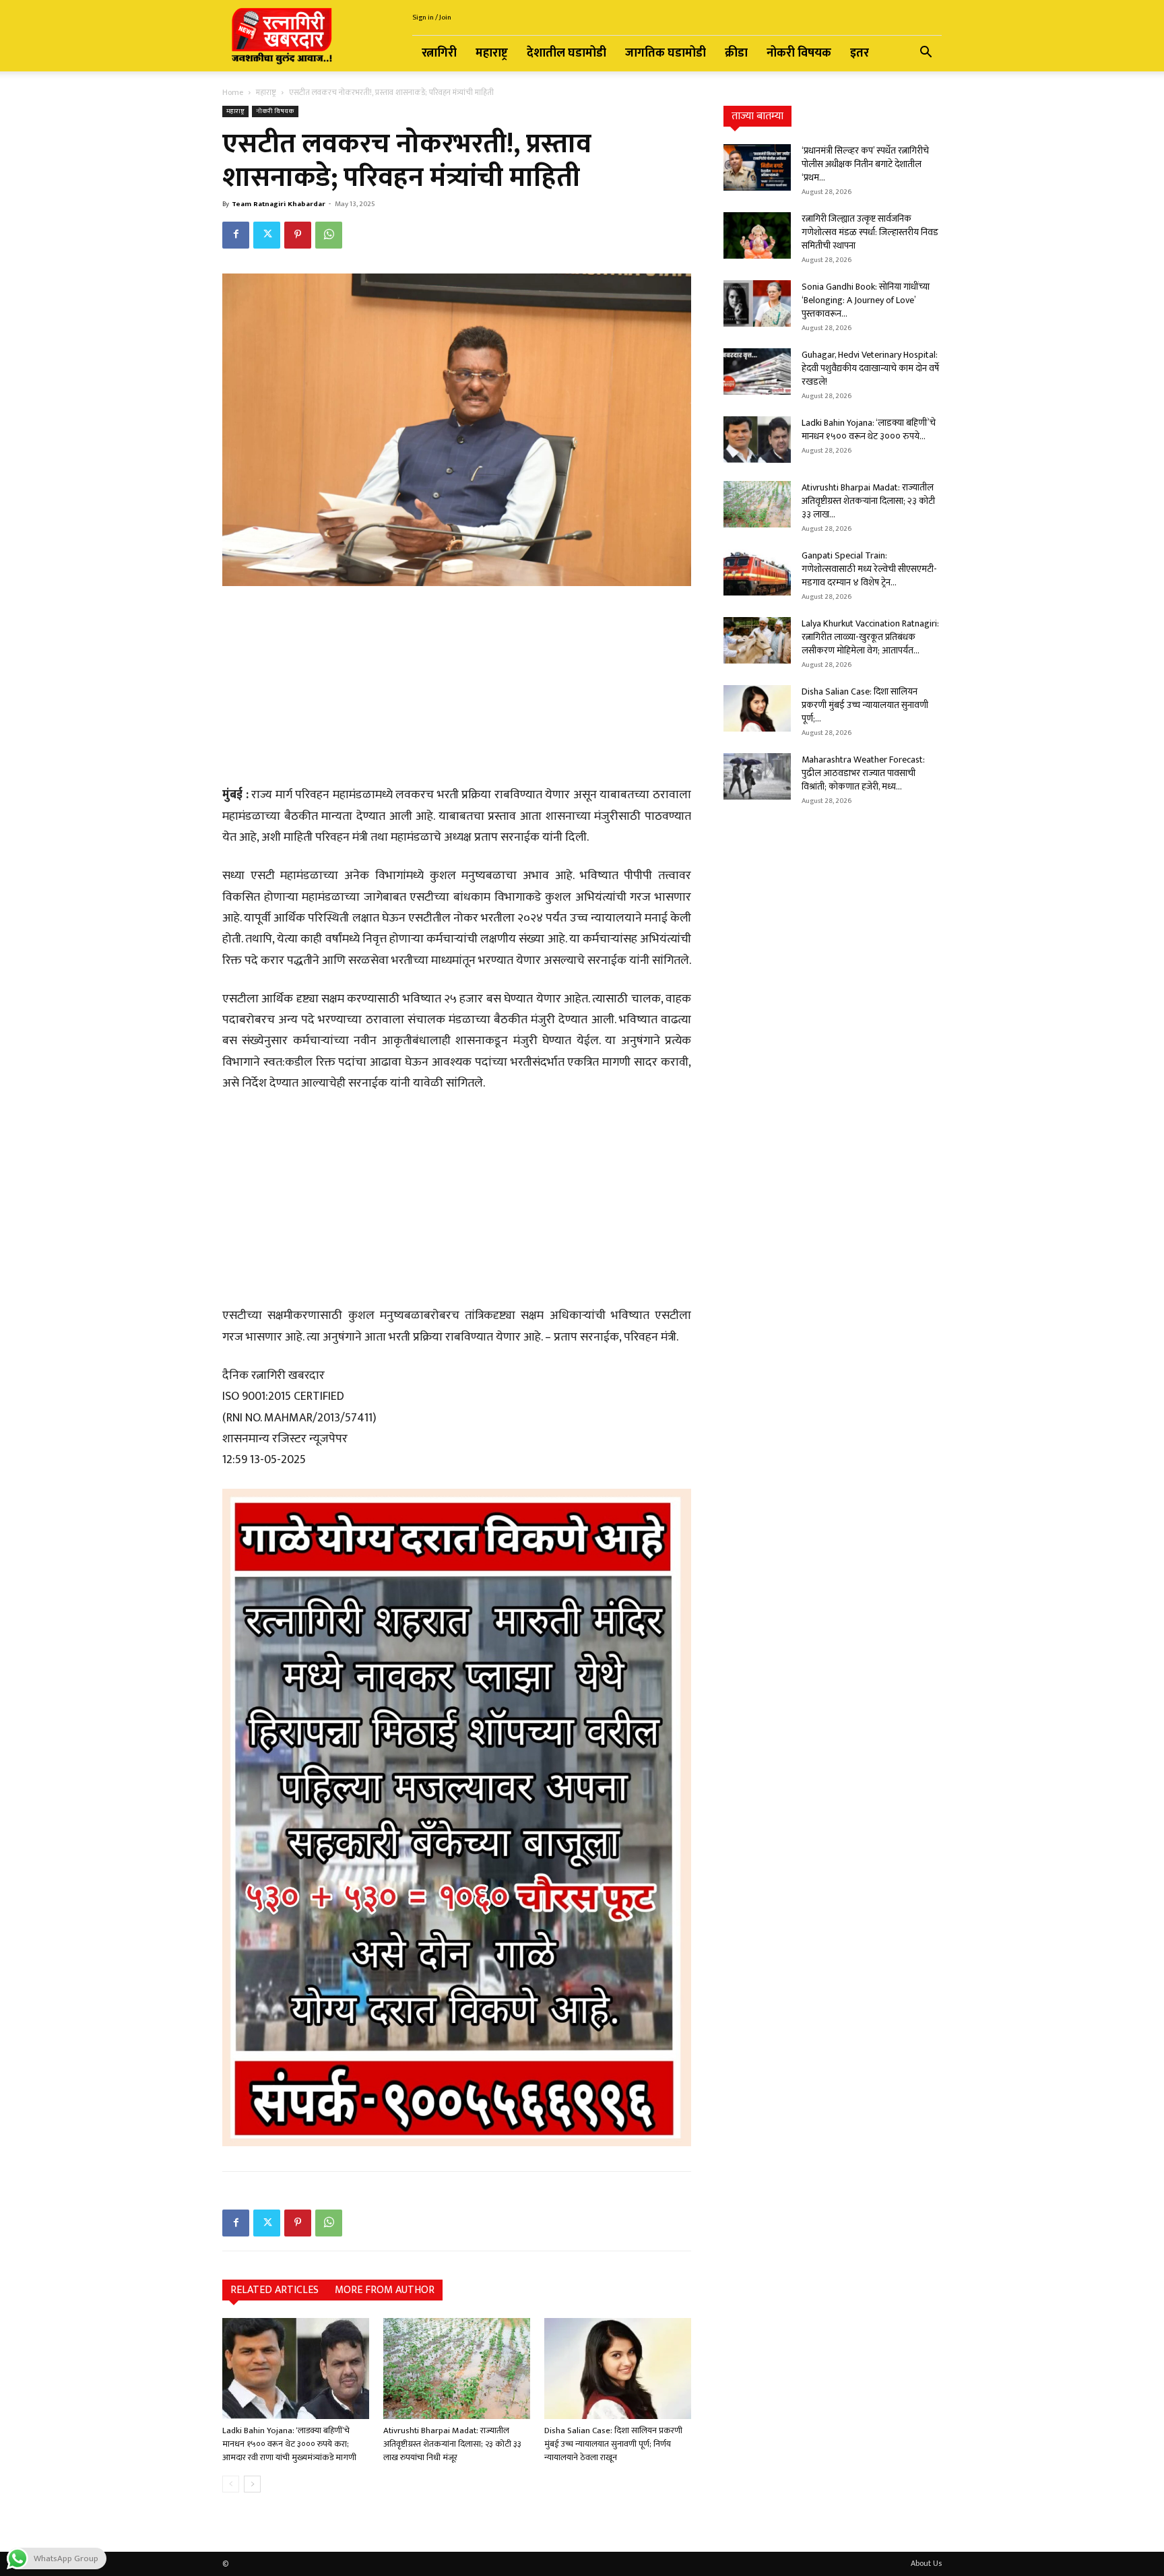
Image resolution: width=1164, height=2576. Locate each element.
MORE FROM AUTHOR (385, 2290)
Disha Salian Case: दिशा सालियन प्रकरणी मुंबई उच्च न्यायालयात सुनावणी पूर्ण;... (865, 705)
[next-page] (252, 2484)
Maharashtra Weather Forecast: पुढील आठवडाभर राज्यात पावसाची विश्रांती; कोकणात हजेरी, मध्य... (863, 773)
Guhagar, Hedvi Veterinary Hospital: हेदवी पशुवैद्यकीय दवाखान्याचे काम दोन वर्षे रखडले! (870, 368)
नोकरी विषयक (799, 53)
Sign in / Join (432, 18)
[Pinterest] (298, 235)
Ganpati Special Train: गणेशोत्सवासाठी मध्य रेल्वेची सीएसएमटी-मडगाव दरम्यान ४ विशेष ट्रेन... (869, 569)
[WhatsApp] (329, 235)
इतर (860, 53)
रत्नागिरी (439, 53)
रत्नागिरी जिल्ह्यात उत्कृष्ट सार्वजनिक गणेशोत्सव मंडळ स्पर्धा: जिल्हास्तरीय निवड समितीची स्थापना (870, 232)
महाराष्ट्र (492, 53)
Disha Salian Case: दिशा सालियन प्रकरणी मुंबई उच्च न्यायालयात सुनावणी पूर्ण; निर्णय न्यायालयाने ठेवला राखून (613, 2444)
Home (233, 92)
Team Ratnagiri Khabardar (279, 204)
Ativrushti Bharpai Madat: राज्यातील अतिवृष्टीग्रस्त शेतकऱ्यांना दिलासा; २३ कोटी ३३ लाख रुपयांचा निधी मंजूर (452, 2444)
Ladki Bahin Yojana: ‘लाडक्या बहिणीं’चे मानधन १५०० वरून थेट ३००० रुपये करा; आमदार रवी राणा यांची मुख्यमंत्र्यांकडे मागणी (289, 2444)
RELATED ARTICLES (274, 2290)
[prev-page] (231, 2484)
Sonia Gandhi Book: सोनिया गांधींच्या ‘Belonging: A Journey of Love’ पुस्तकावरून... (866, 300)
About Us (926, 2563)
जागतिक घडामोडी (666, 53)
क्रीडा (736, 53)
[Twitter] (267, 235)
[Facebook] (236, 235)
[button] (926, 54)
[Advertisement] (457, 688)
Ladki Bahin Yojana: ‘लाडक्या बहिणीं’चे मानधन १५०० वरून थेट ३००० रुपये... (869, 429)
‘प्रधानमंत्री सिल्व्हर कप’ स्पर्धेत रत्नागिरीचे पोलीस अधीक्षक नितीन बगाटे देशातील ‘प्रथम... (865, 164)
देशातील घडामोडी (567, 53)
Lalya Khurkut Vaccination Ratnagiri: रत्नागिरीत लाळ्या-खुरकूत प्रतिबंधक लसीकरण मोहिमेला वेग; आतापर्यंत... (870, 637)
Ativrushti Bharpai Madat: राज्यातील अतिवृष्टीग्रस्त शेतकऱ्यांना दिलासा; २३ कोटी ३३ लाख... (868, 501)
